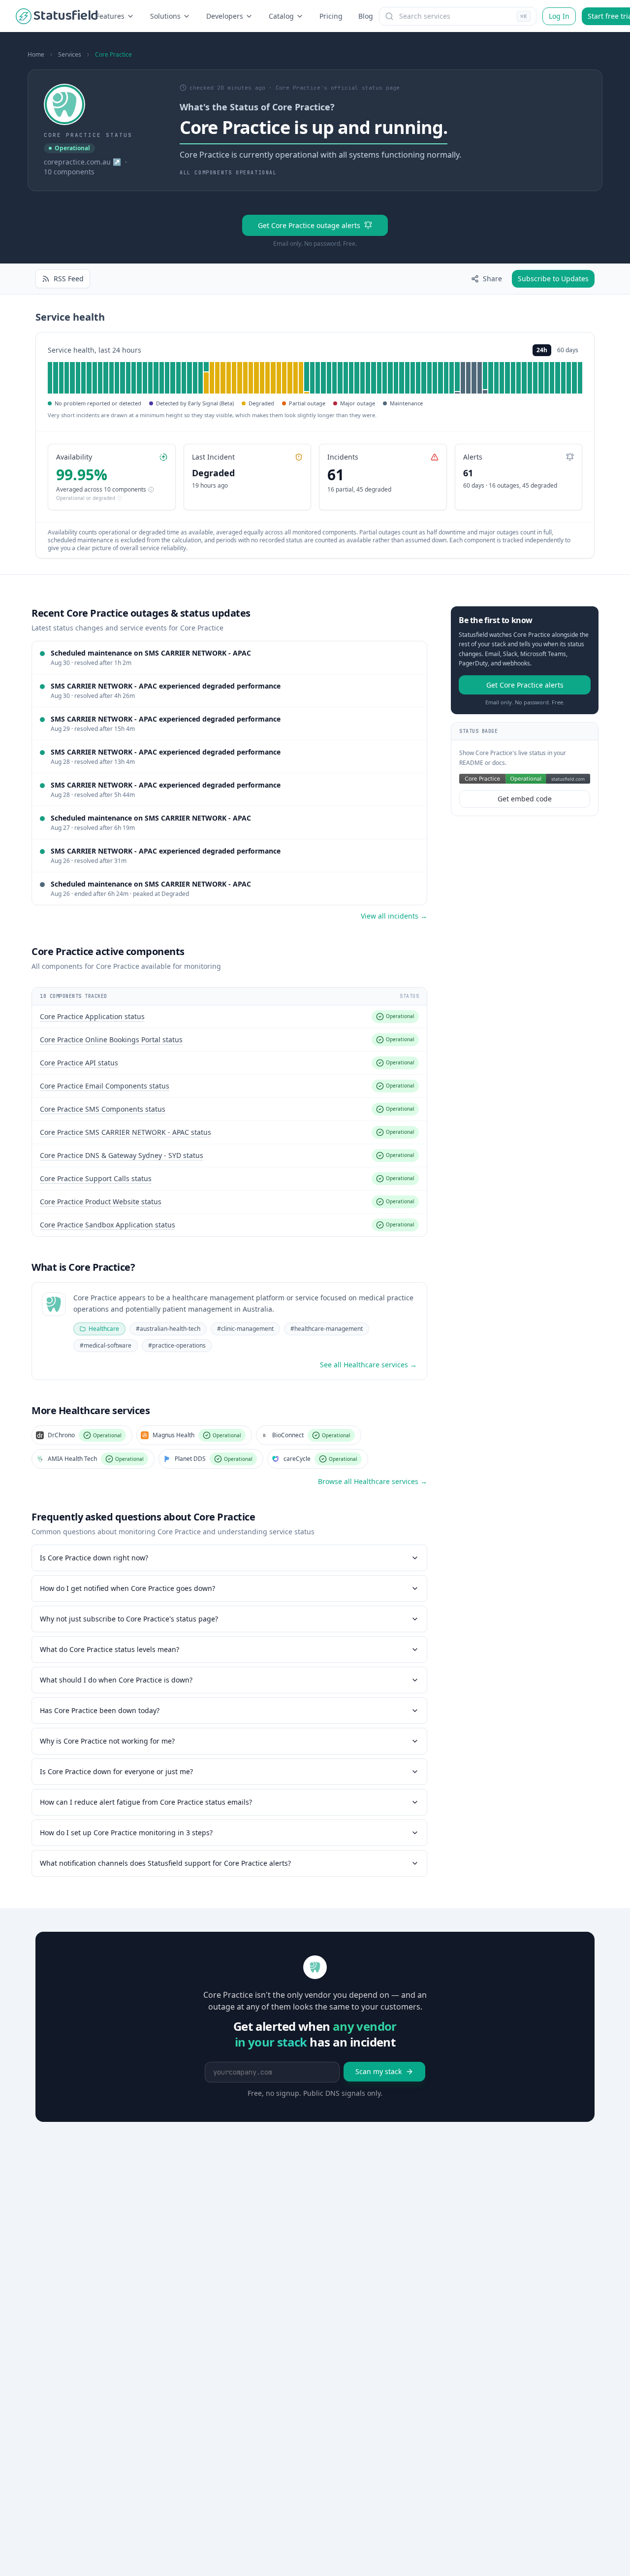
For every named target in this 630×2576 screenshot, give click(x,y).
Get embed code (525, 799)
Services (70, 55)
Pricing (331, 16)
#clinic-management (245, 1329)
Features (110, 16)
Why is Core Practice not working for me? (107, 1741)
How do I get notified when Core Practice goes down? (127, 1588)
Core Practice (113, 55)
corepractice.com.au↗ (82, 162)
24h (542, 350)
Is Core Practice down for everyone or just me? (116, 1771)
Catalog (281, 16)
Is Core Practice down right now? (94, 1558)
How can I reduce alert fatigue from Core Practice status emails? (146, 1802)
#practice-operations (177, 1345)
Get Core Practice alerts (525, 685)
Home (36, 55)
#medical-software (106, 1345)
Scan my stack (378, 2071)
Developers (225, 16)
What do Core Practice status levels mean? (110, 1649)
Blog (366, 16)
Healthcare (104, 1329)
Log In (559, 16)
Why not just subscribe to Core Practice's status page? (129, 1619)
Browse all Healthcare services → (373, 1481)
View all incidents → (394, 916)
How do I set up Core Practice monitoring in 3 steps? (126, 1833)
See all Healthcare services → (368, 1365)
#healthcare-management (327, 1329)
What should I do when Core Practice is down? (116, 1680)
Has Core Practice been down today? (100, 1710)
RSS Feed (69, 279)
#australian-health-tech (168, 1329)
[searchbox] (458, 16)
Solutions (165, 16)
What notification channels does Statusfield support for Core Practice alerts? (165, 1863)
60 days (568, 350)
